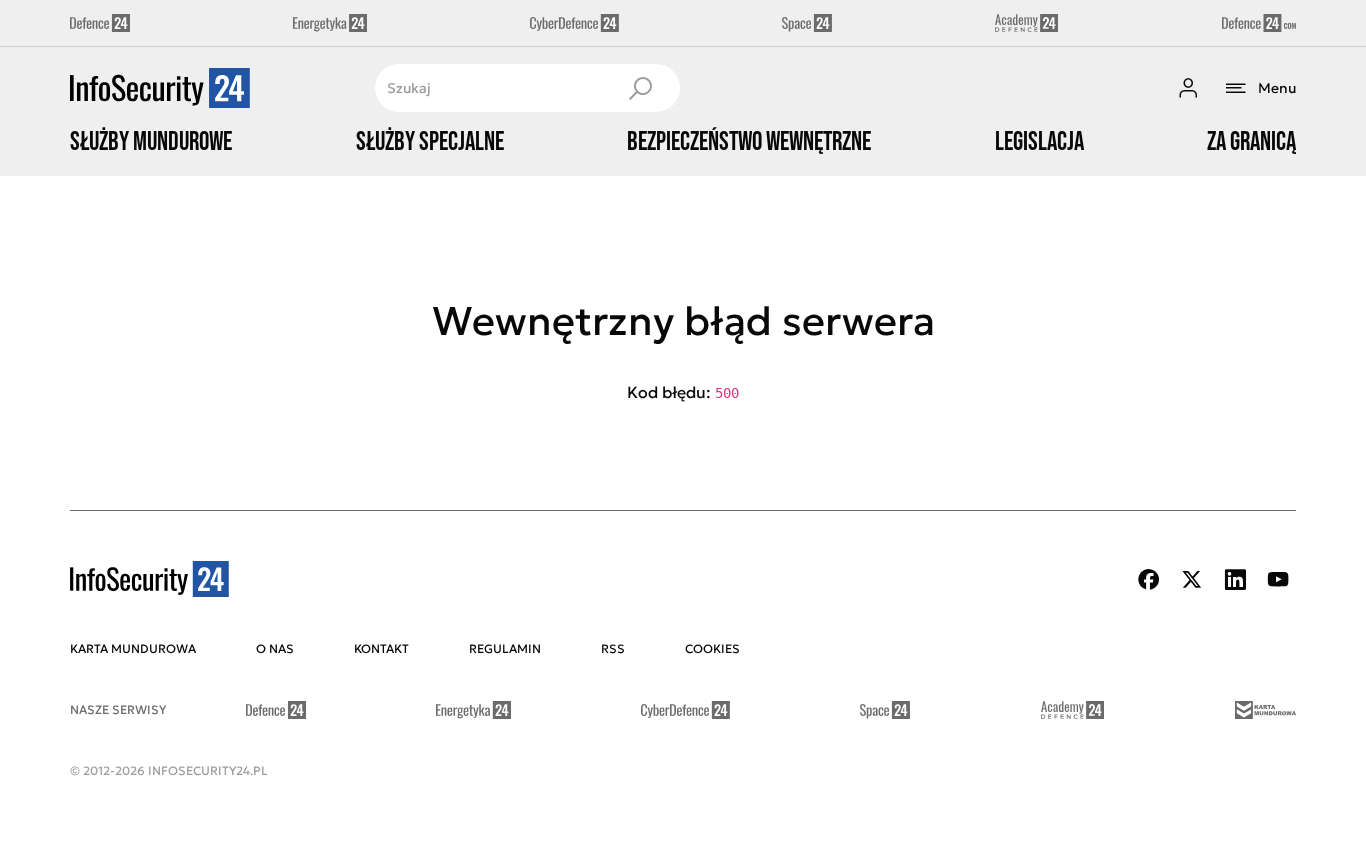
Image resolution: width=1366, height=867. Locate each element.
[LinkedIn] (1235, 579)
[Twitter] (1192, 579)
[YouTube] (1278, 579)
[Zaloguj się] (1188, 88)
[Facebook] (1149, 579)
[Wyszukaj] (640, 88)
